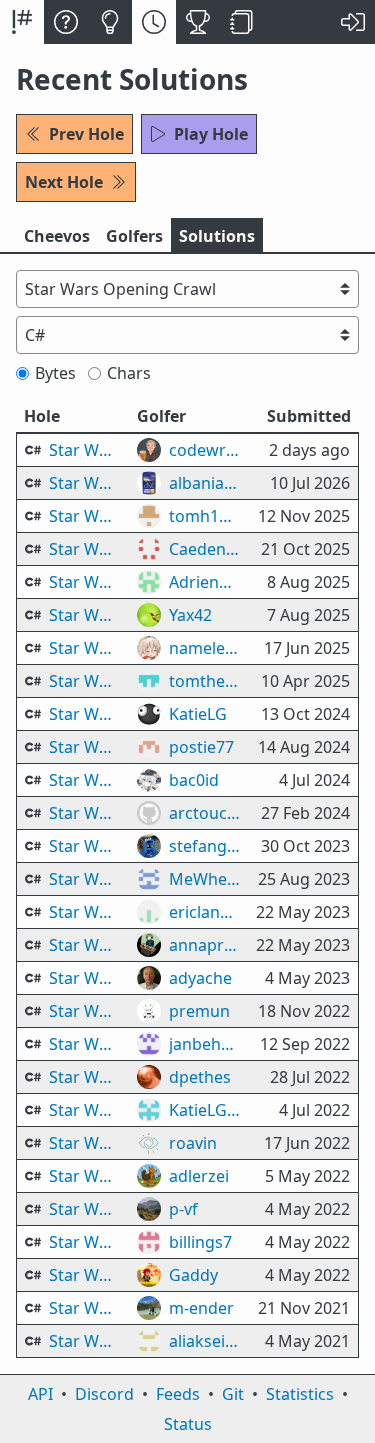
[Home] (22, 22)
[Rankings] (198, 22)
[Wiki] (242, 22)
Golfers (134, 236)
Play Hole (211, 134)
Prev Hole (86, 134)
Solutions (217, 236)
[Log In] (353, 22)
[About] (66, 22)
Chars (129, 373)
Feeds (178, 1394)
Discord (104, 1394)
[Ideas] (110, 22)
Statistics (300, 1394)
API (40, 1394)
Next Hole (64, 182)
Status (188, 1424)
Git (233, 1394)
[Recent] (154, 22)
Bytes (55, 373)
